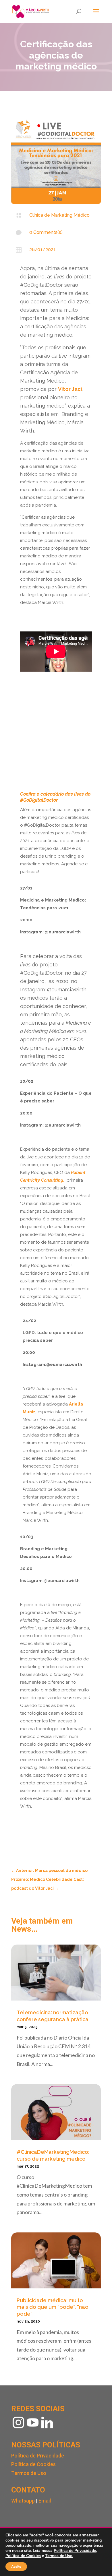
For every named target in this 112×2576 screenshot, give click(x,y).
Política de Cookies (33, 2464)
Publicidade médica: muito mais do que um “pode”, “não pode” (53, 2307)
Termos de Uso (29, 2473)
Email (45, 2501)
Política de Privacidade (38, 2456)
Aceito (16, 2567)
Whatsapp (23, 2501)
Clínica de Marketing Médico (59, 215)
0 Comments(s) (46, 232)
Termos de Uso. (59, 2556)
